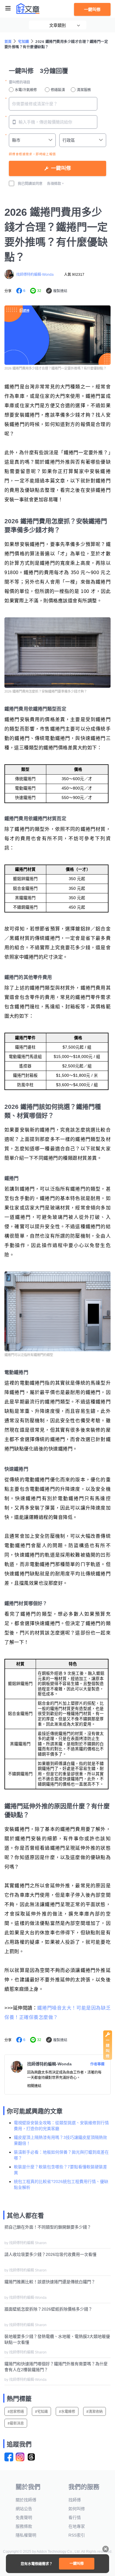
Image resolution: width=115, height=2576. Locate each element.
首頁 (8, 42)
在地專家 (77, 2526)
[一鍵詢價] (108, 2058)
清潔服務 (84, 90)
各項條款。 (56, 184)
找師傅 (75, 2500)
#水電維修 (67, 2412)
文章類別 (57, 25)
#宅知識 (41, 2412)
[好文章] (28, 9)
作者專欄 (97, 2064)
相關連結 (34, 2086)
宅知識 (23, 42)
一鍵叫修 (92, 9)
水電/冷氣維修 (26, 90)
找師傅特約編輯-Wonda (35, 275)
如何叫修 (77, 2509)
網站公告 (24, 2509)
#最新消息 (16, 2423)
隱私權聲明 (26, 2535)
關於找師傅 (26, 2500)
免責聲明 (24, 2518)
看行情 (75, 2518)
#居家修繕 (16, 2412)
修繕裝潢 (58, 90)
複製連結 (60, 291)
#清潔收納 (95, 2412)
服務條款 (24, 2526)
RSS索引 (77, 2535)
